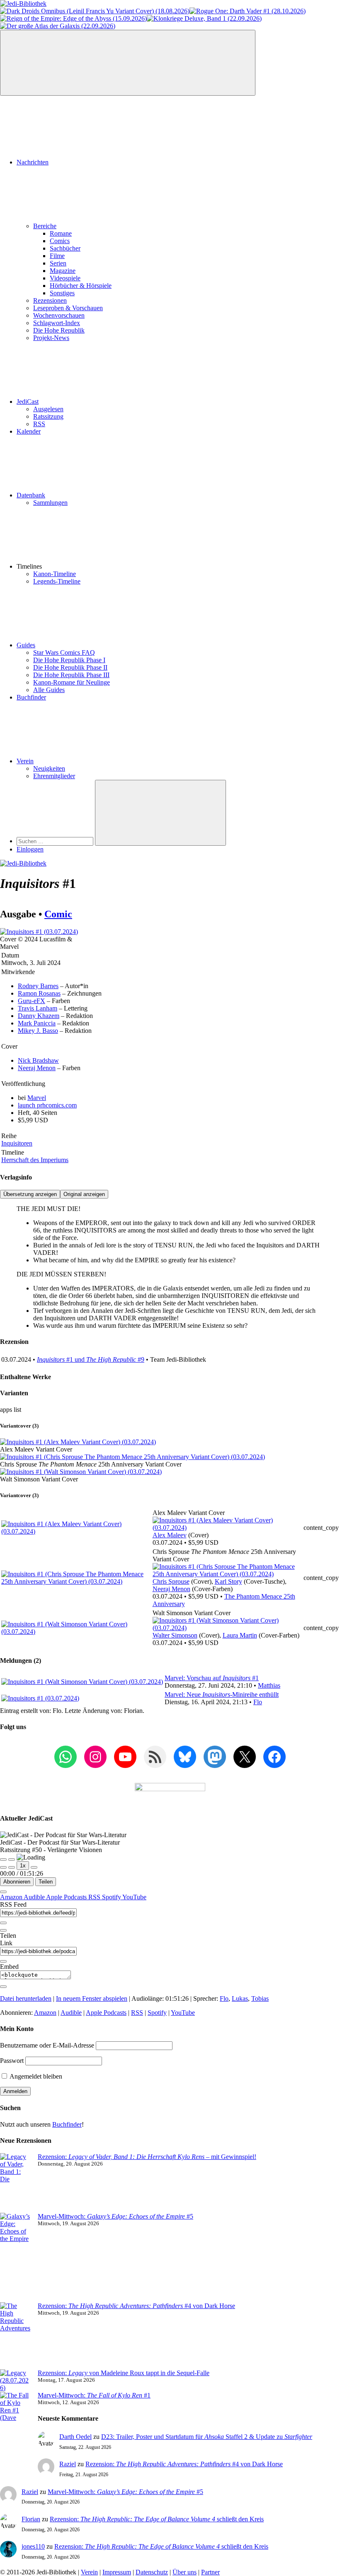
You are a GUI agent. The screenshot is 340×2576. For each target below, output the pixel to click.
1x (23, 1866)
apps (7, 1410)
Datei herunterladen (26, 1998)
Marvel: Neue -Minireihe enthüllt (222, 1694)
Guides (26, 645)
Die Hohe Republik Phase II (70, 667)
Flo (258, 1702)
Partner (210, 2572)
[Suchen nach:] (56, 841)
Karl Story (228, 1581)
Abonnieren (17, 1882)
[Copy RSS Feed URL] (3, 1923)
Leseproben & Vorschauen (68, 308)
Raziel (68, 2464)
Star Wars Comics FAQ (64, 652)
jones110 (33, 2546)
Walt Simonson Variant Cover (39, 1479)
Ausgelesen (48, 409)
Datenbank (31, 495)
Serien (58, 263)
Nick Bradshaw (38, 1060)
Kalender (29, 431)
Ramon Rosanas (39, 993)
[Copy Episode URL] (3, 1961)
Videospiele (65, 278)
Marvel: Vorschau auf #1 (212, 1678)
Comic (58, 914)
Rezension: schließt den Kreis (157, 2519)
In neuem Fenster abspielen (92, 1998)
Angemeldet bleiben (35, 2076)
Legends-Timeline (57, 581)
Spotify (112, 1897)
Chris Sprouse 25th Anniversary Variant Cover (91, 1464)
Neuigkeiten (49, 768)
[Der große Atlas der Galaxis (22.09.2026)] (58, 26)
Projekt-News (51, 338)
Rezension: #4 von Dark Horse (136, 2306)
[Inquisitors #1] (39, 932)
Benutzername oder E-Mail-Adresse (47, 2045)
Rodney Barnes (38, 986)
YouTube (134, 1897)
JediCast (28, 402)
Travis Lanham (38, 1008)
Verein (25, 761)
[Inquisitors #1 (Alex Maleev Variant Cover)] (78, 1442)
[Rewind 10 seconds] (12, 1867)
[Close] (3, 1892)
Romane (61, 233)
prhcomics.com (47, 1105)
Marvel (37, 1098)
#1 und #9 (91, 1359)
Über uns (185, 2572)
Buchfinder (31, 697)
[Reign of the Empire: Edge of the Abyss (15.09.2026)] (73, 18)
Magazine (63, 271)
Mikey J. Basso (38, 1031)
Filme (57, 256)
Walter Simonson (175, 1635)
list (17, 1410)
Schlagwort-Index (57, 323)
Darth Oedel (75, 2437)
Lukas (240, 1998)
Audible (35, 1897)
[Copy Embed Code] (3, 1987)
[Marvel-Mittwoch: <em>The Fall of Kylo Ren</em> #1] (16, 2425)
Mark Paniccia (37, 1023)
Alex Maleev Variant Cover (36, 1449)
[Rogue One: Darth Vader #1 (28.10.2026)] (248, 11)
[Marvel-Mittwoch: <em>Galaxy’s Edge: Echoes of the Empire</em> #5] (16, 2258)
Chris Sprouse (171, 1581)
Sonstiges (62, 293)
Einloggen (30, 849)
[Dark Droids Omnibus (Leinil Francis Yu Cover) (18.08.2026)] (95, 11)
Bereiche (45, 226)
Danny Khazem (39, 1016)
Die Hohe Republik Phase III (71, 675)
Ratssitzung (48, 416)
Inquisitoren (17, 1143)
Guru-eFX (32, 1001)
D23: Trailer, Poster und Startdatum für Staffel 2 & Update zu (207, 2437)
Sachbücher (65, 248)
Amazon (12, 1897)
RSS (39, 424)
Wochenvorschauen (59, 315)
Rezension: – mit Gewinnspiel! (147, 2157)
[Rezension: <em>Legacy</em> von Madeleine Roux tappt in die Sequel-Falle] (16, 2381)
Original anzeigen (84, 1194)
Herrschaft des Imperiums (35, 1160)
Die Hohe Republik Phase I (69, 660)
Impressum (117, 2572)
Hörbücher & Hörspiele (81, 286)
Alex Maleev (170, 1535)
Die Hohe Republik (59, 330)
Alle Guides (49, 690)
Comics (60, 241)
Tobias (260, 1998)
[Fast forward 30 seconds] (34, 1867)
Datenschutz (152, 2572)
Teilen (46, 1882)
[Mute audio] (3, 1867)
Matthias (269, 1685)
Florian (31, 2519)
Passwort (12, 2061)
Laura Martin (240, 1635)
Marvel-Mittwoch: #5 (115, 2216)
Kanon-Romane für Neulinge (72, 682)
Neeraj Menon (37, 1068)
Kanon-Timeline (55, 574)
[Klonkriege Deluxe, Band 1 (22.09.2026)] (204, 18)
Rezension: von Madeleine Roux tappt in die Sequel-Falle (124, 2373)
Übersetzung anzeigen (30, 1194)
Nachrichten (33, 162)
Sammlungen (50, 503)
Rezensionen (50, 300)
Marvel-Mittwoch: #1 (94, 2395)
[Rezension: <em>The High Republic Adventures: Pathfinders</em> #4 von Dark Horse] (16, 2336)
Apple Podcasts (67, 1897)
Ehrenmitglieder (54, 776)
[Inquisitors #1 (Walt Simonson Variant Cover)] (81, 1472)
